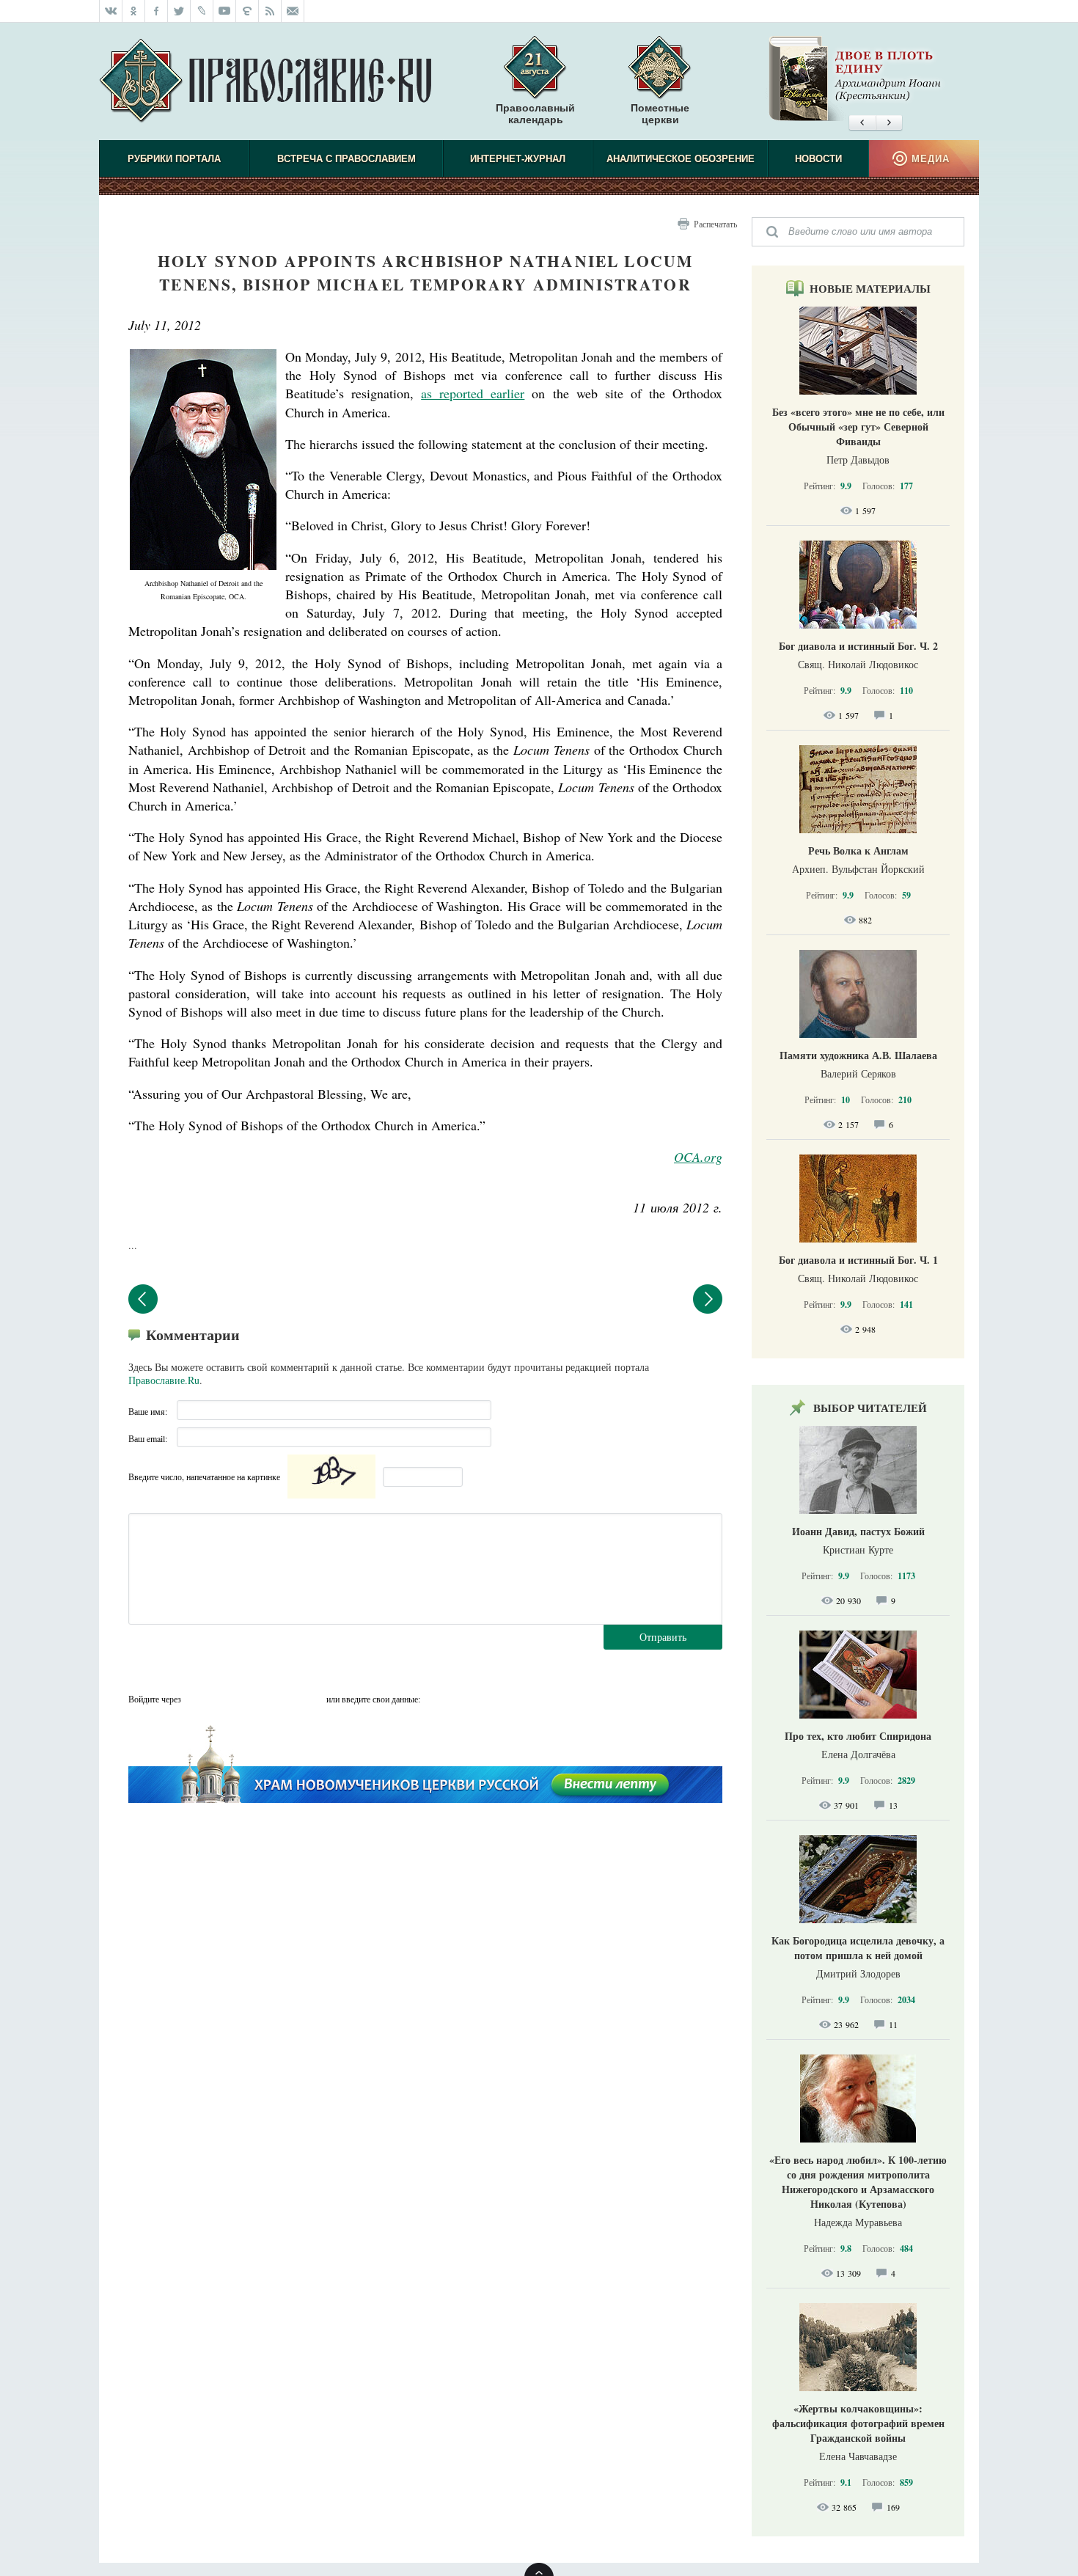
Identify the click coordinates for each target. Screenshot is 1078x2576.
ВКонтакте (225, 1699)
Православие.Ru (164, 1380)
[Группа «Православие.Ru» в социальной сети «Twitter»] (179, 11)
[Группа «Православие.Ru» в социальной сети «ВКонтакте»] (111, 11)
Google (311, 1699)
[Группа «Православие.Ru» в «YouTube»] (225, 11)
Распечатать (715, 224)
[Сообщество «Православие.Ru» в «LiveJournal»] (202, 11)
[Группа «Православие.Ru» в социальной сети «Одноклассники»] (134, 11)
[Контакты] (293, 11)
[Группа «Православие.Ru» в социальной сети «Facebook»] (157, 11)
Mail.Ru (282, 1699)
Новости (818, 159)
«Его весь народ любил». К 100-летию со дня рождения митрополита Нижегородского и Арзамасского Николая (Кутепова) (858, 2182)
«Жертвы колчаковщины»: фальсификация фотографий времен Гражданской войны (858, 2423)
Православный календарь (535, 114)
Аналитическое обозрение (681, 159)
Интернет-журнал (518, 159)
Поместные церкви (660, 114)
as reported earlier (473, 393)
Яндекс (254, 1699)
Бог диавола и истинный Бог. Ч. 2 (858, 646)
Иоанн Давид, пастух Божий (858, 1531)
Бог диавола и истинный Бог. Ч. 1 (858, 1260)
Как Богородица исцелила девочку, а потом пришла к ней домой (858, 1948)
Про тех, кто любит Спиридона (858, 1736)
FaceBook (197, 1699)
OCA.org (698, 1157)
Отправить (663, 1637)
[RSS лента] (270, 11)
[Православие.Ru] (265, 81)
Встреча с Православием (346, 159)
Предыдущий (143, 1299)
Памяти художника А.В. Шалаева (858, 1055)
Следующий (708, 1299)
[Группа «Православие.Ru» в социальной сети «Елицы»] (247, 11)
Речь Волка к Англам (858, 850)
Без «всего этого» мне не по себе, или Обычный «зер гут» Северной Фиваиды (858, 427)
